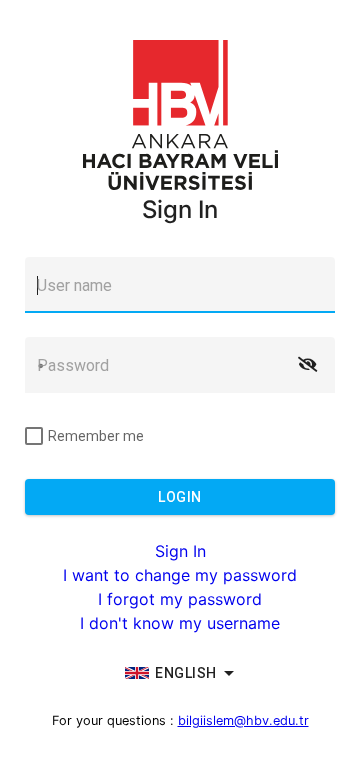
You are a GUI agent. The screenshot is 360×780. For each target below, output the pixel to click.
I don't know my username (180, 623)
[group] (180, 673)
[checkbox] (84, 436)
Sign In (180, 551)
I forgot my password (180, 599)
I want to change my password (180, 575)
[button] (307, 365)
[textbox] (180, 285)
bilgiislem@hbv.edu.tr (243, 720)
